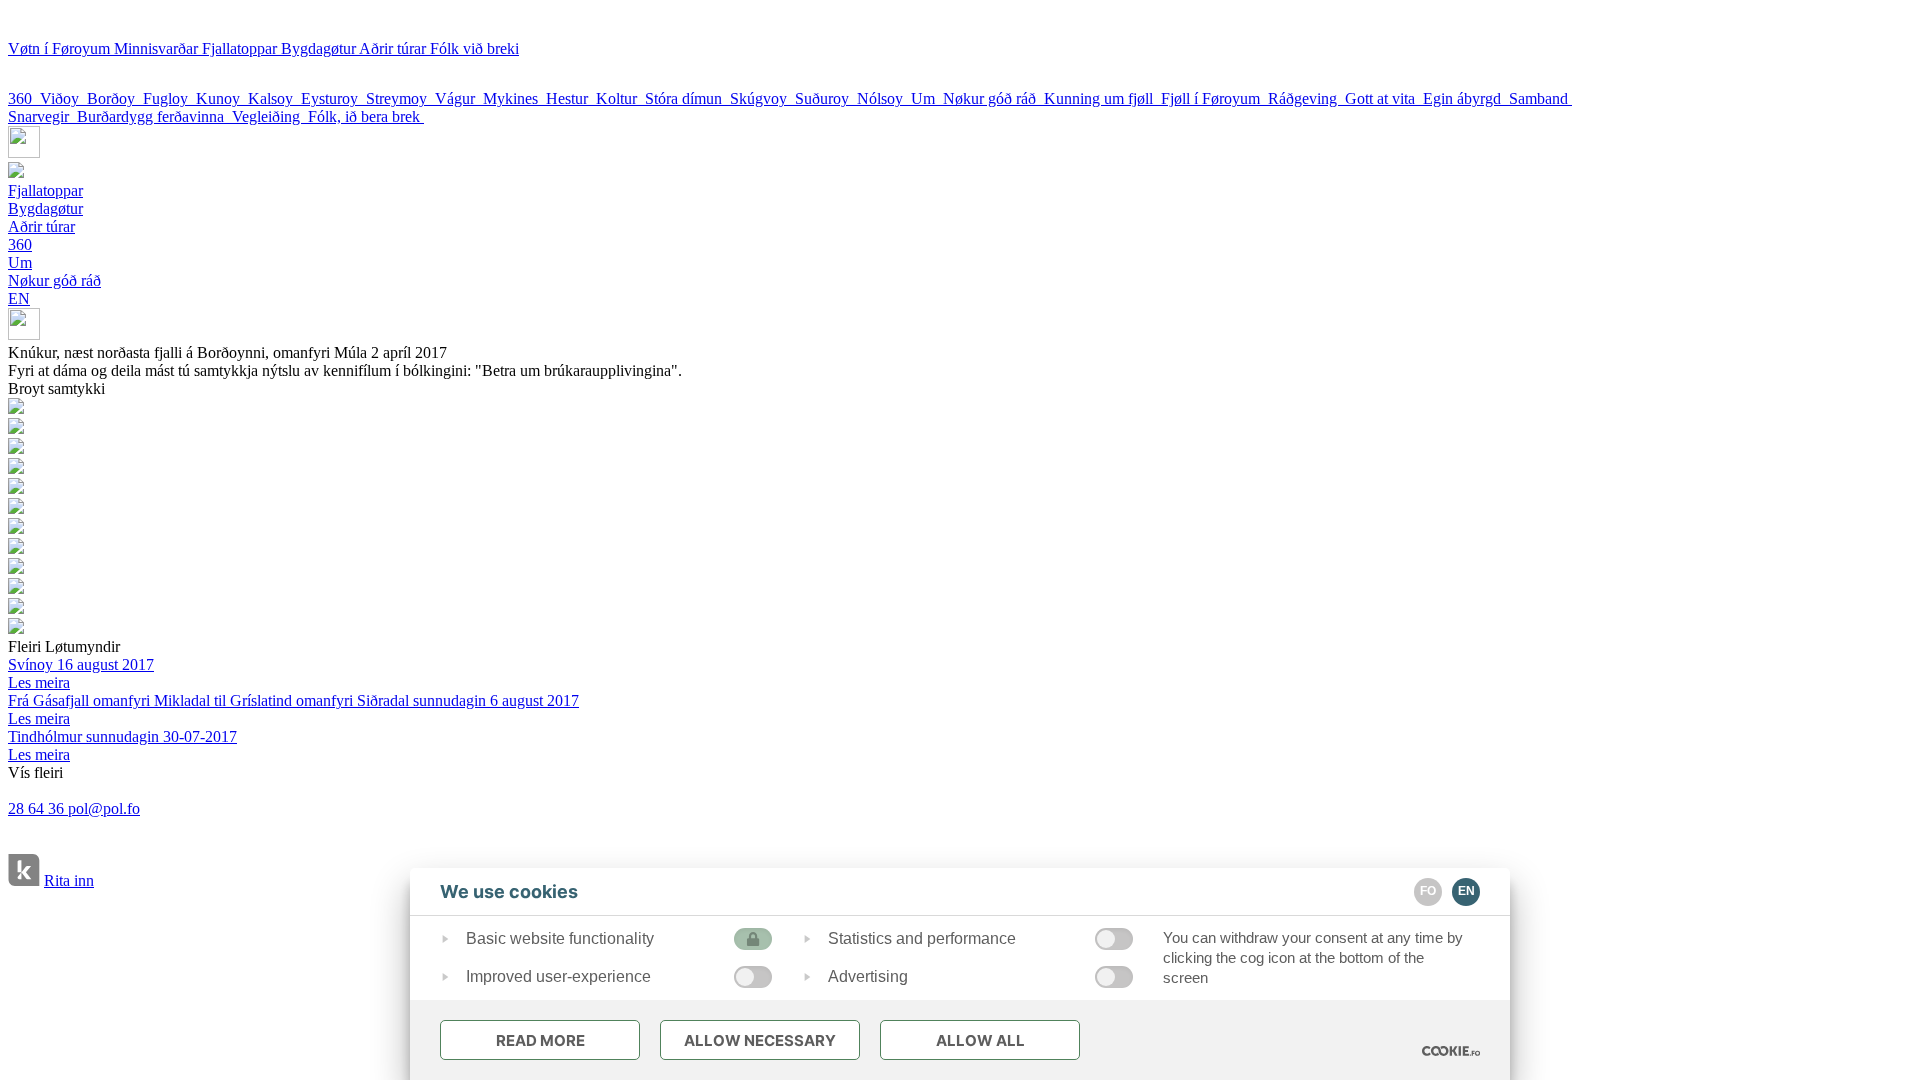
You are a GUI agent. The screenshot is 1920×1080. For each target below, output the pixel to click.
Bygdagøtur (320, 48)
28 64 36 (38, 808)
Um (927, 98)
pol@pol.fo (104, 808)
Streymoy (400, 98)
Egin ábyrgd (1466, 98)
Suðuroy (826, 98)
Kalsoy (274, 98)
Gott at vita (1384, 98)
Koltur (620, 98)
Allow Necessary (760, 1040)
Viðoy (63, 98)
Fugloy (169, 98)
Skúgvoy (762, 98)
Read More (540, 1040)
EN (19, 298)
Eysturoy (333, 98)
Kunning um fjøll (1102, 98)
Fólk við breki (474, 48)
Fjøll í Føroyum (1214, 98)
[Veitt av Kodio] (24, 872)
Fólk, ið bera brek (366, 116)
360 (24, 98)
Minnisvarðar (158, 48)
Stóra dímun (687, 98)
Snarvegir (42, 116)
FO (1428, 891)
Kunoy (222, 98)
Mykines (514, 98)
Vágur (459, 98)
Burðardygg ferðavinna (154, 116)
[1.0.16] (1451, 1051)
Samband (1540, 98)
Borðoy (115, 98)
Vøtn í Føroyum (61, 48)
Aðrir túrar (394, 48)
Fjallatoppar (241, 48)
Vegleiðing (270, 116)
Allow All (980, 1040)
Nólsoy (884, 98)
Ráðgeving (1306, 98)
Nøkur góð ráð (993, 98)
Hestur (571, 98)
